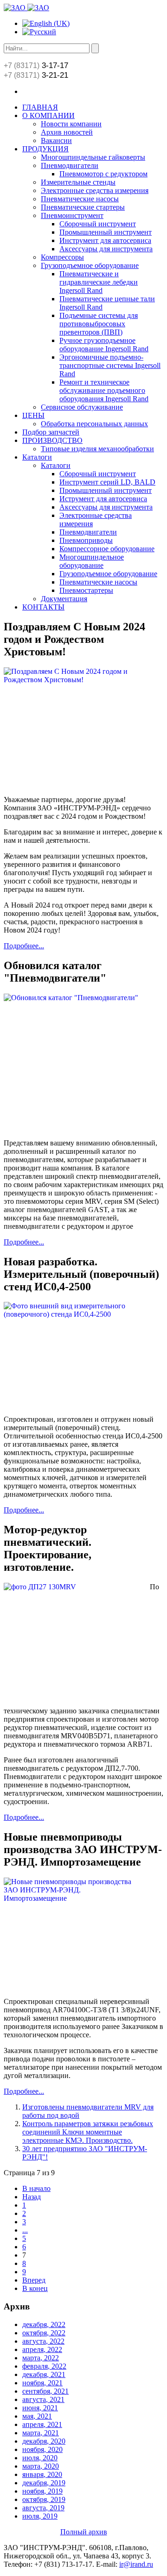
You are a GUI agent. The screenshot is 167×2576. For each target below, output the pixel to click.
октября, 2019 (44, 2499)
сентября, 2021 (45, 2391)
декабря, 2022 (44, 2324)
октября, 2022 (44, 2333)
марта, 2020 (41, 2466)
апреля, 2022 (42, 2349)
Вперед (34, 2280)
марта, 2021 (41, 2433)
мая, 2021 (37, 2416)
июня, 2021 (40, 2408)
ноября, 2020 (42, 2449)
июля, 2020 (40, 2458)
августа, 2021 (43, 2399)
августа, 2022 (43, 2341)
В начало (36, 2188)
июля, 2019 (40, 2516)
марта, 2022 (41, 2358)
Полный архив (84, 2532)
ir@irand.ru (136, 2564)
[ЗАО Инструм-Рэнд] (26, 8)
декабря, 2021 (44, 2374)
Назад (32, 2197)
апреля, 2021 (42, 2424)
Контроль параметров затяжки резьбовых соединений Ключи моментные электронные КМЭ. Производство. (88, 2132)
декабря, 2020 (44, 2441)
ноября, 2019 (42, 2491)
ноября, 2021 (42, 2383)
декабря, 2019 (44, 2483)
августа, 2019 (43, 2508)
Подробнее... (24, 946)
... (25, 2230)
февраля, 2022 (44, 2366)
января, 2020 (42, 2474)
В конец (35, 2288)
